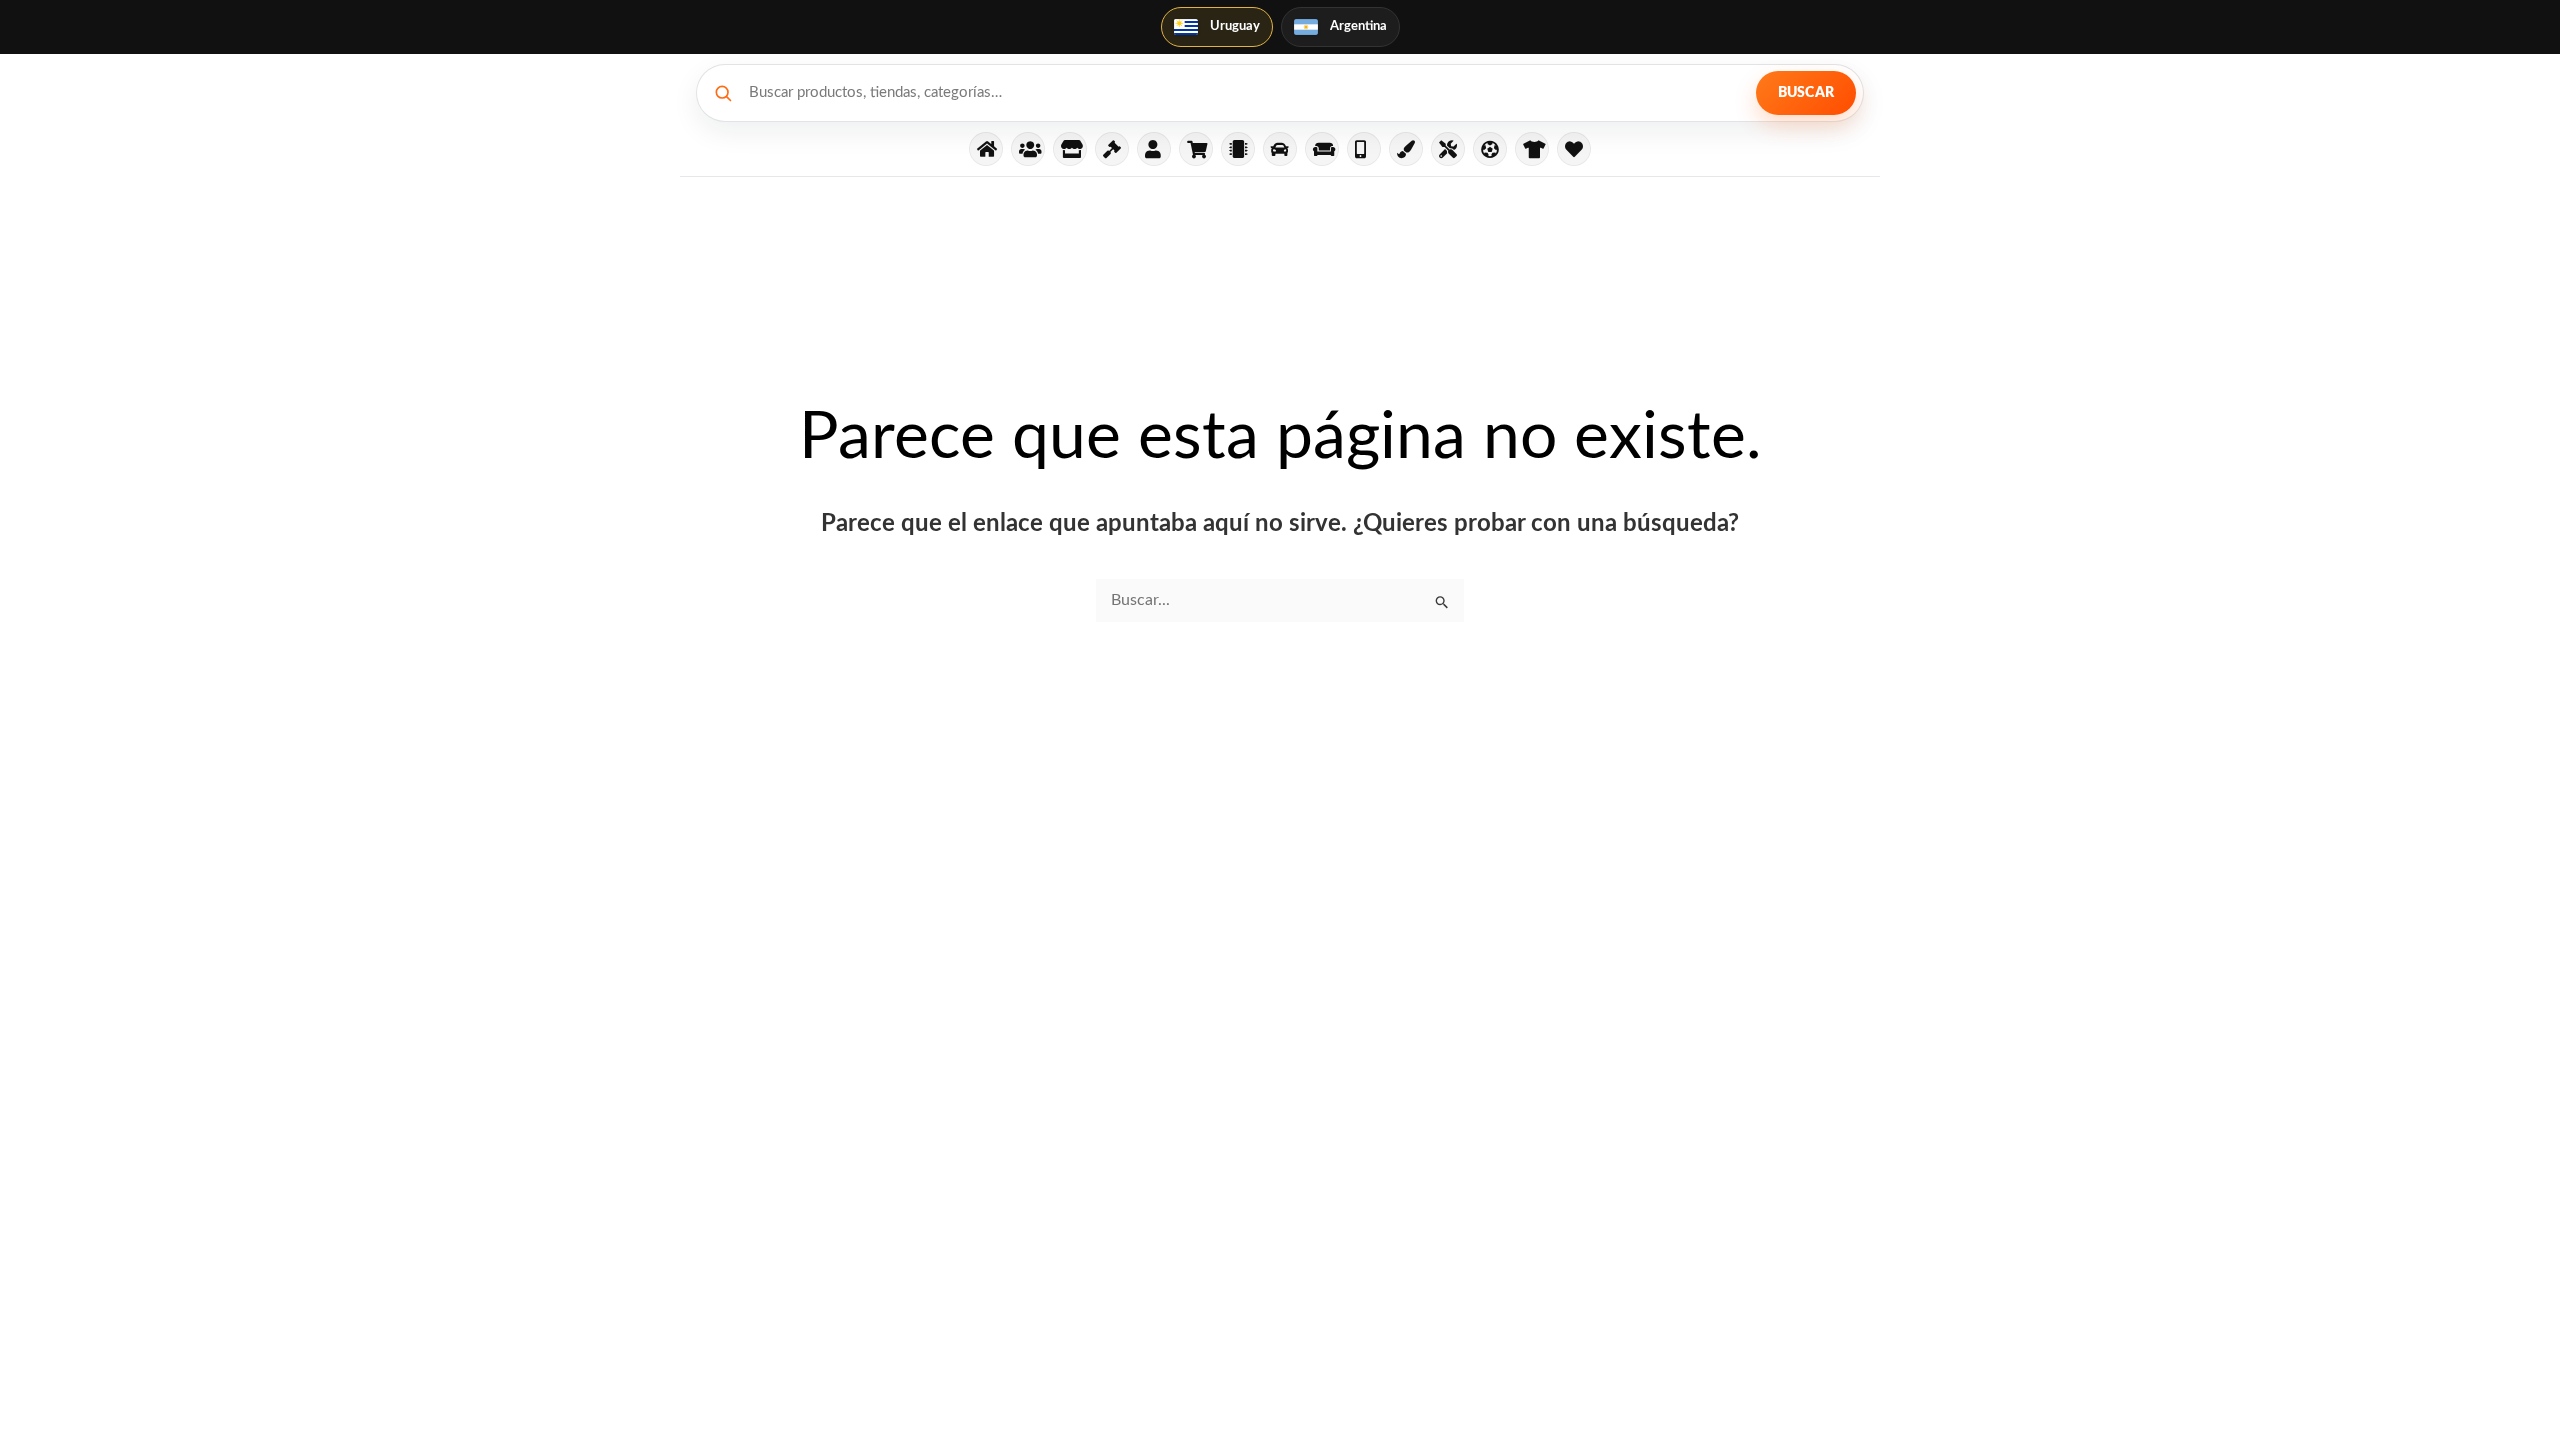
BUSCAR (1806, 93)
